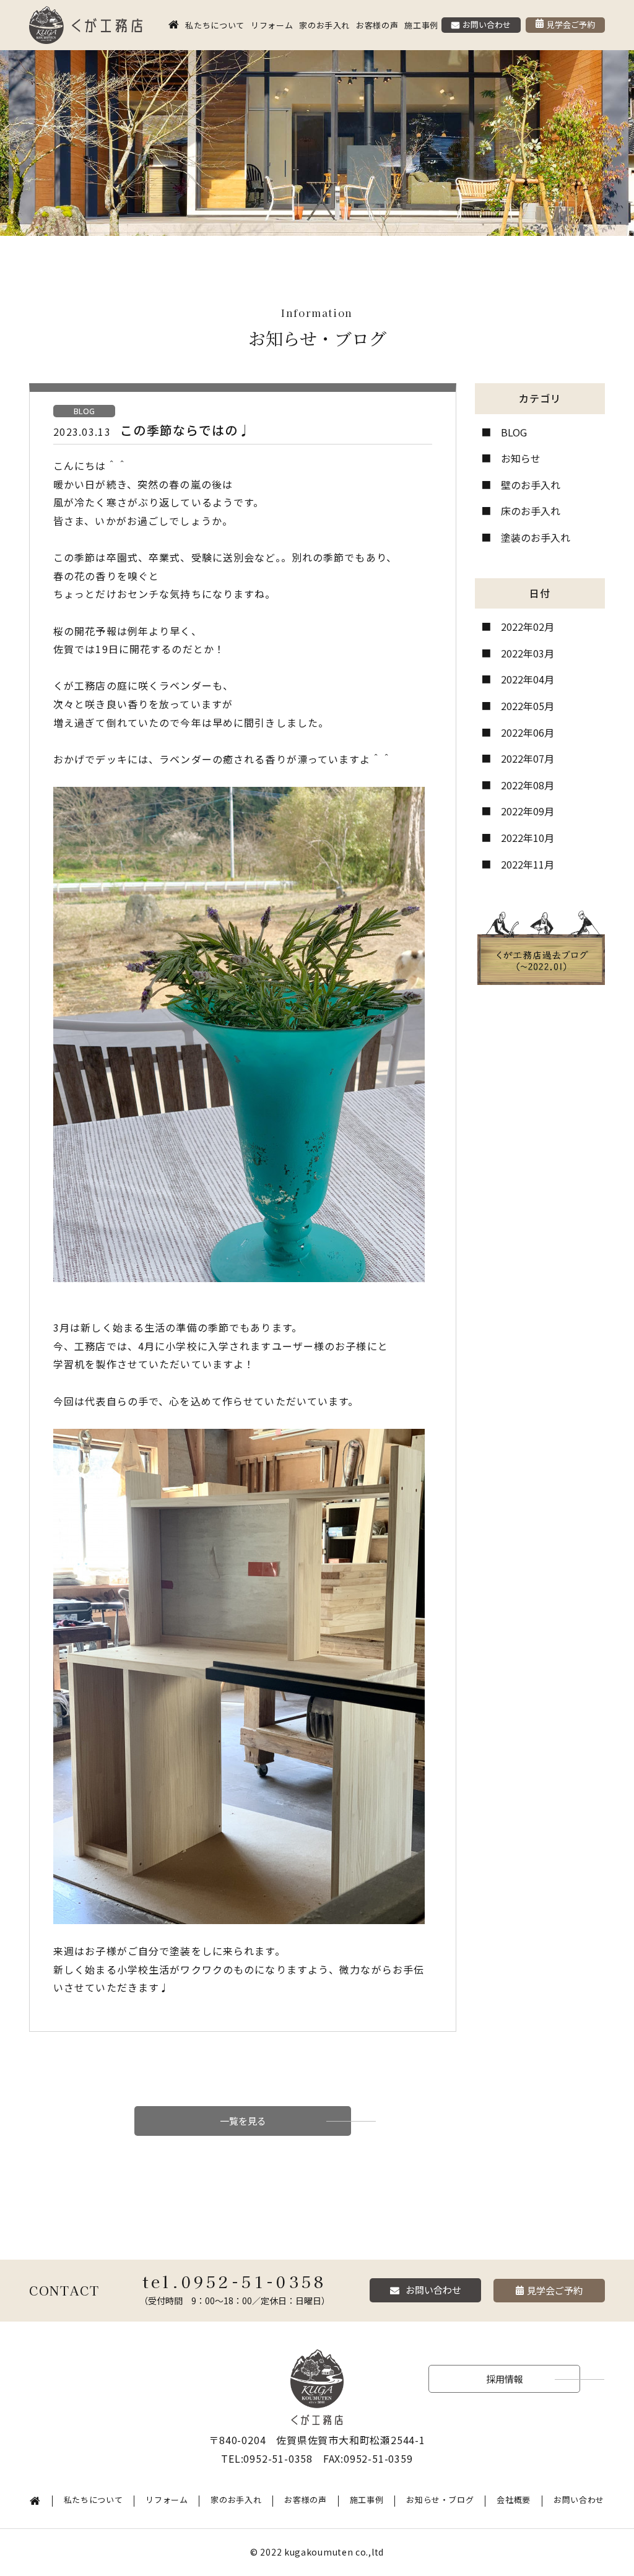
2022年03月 (528, 653)
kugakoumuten (319, 2552)
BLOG (514, 432)
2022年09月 (528, 811)
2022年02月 (528, 627)
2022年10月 (528, 838)
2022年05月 (528, 706)
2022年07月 (528, 758)
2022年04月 (528, 679)
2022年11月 (528, 864)
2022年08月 (528, 785)
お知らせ (521, 458)
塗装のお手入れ (536, 537)
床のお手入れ (531, 511)
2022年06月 (528, 732)
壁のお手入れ (531, 485)
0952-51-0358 (254, 2281)
